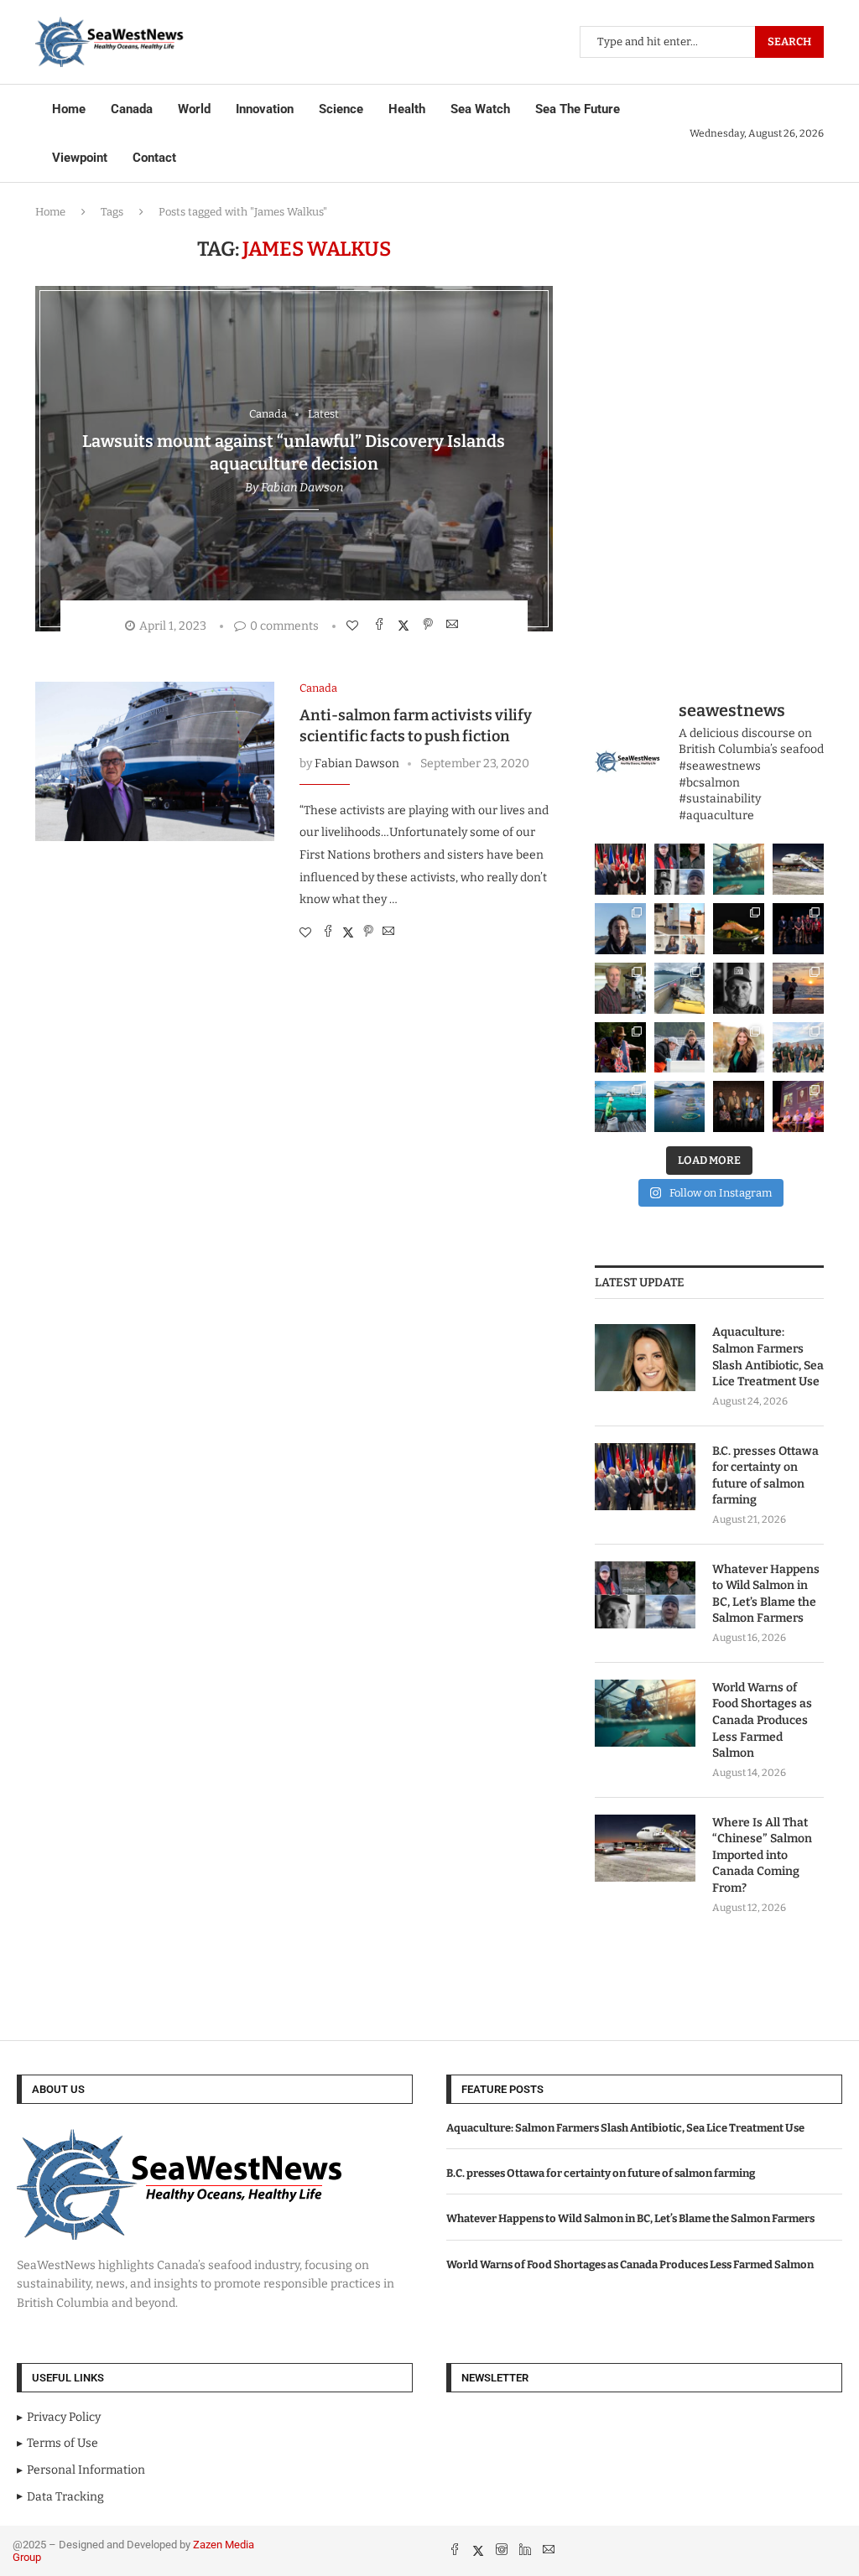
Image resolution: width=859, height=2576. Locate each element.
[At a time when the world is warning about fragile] (739, 869)
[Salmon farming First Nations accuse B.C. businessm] (798, 929)
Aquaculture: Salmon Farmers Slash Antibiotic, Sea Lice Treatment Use (768, 1357)
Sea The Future (578, 109)
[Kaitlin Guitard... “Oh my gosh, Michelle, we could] (739, 1048)
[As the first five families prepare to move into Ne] (620, 1048)
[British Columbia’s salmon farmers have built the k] (798, 1048)
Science (341, 109)
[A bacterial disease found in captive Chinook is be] (620, 988)
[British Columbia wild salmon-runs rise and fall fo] (680, 869)
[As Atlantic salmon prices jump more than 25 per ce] (739, 929)
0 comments (284, 626)
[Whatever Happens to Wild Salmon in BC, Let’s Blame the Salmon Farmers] (645, 1595)
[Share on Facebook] (381, 625)
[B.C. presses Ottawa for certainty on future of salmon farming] (645, 1477)
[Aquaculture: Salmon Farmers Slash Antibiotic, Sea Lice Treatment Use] (645, 1358)
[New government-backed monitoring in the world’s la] (680, 1106)
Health (407, 109)
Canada (132, 109)
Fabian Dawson (302, 488)
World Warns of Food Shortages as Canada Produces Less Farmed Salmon (762, 1720)
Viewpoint (80, 158)
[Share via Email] (454, 625)
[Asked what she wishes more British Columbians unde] (680, 988)
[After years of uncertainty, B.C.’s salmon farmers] (798, 1106)
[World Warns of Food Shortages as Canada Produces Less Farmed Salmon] (645, 1713)
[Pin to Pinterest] (430, 625)
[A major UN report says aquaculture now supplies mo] (620, 1106)
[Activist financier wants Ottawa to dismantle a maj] (739, 988)
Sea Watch (480, 109)
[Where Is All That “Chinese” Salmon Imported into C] (798, 869)
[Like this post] (354, 626)
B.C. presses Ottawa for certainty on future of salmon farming (765, 1476)
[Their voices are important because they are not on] (680, 1048)
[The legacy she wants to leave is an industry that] (798, 988)
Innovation (265, 109)
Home (69, 109)
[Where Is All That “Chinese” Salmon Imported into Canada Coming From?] (645, 1848)
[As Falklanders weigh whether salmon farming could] (620, 929)
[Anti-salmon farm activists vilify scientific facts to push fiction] (155, 761)
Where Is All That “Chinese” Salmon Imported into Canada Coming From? (762, 1855)
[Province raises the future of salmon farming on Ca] (620, 869)
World (194, 109)
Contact (154, 158)
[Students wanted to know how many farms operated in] (680, 929)
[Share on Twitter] (406, 625)
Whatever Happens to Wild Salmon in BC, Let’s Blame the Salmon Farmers (766, 1594)
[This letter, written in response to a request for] (739, 1106)
